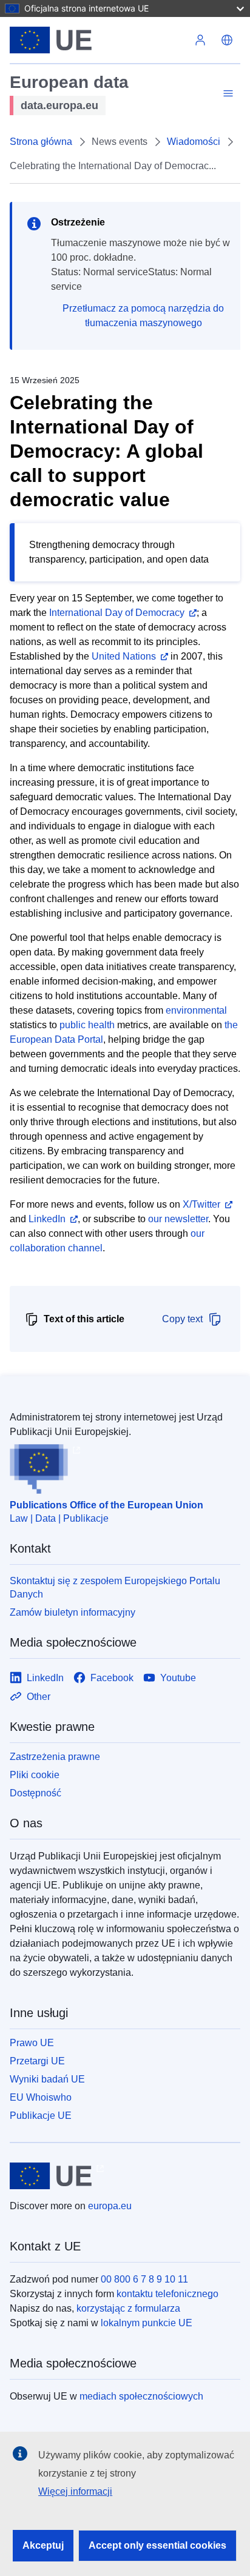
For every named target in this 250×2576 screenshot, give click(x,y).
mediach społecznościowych (141, 2396)
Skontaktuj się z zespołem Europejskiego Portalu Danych (115, 1587)
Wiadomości (194, 142)
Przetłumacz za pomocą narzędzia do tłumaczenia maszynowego (143, 316)
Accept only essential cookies (157, 2545)
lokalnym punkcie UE (147, 2323)
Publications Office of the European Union (106, 1505)
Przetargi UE (37, 2061)
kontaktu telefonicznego (167, 2294)
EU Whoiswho (41, 2097)
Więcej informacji (75, 2491)
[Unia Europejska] (98, 40)
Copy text (182, 1319)
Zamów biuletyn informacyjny (73, 1612)
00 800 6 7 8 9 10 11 (144, 2279)
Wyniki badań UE (47, 2079)
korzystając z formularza (128, 2308)
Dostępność (35, 1793)
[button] (227, 40)
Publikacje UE (41, 2116)
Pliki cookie (35, 1775)
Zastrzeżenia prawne (55, 1757)
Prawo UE (32, 2043)
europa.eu (110, 2206)
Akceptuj (43, 2545)
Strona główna (41, 142)
